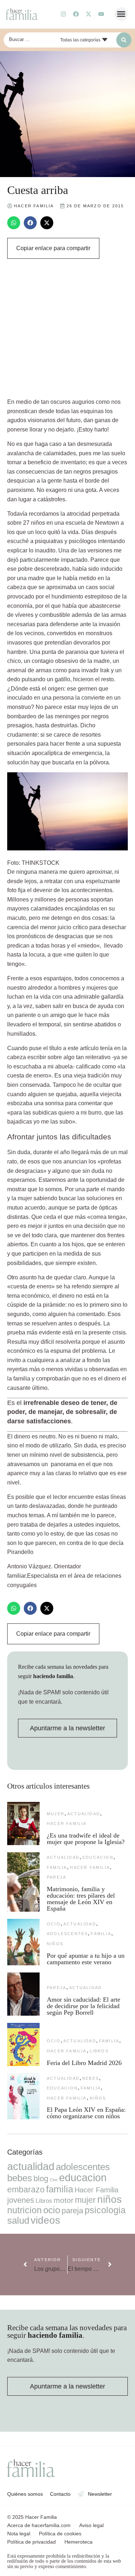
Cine (54, 2180)
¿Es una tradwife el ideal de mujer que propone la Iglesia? (86, 1839)
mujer (56, 1814)
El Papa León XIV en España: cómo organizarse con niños (86, 2113)
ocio (54, 1924)
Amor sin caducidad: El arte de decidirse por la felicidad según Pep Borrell (84, 2006)
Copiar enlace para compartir (53, 248)
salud (18, 2220)
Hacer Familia (67, 1823)
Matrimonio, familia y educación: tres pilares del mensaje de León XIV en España (81, 1899)
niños (55, 1944)
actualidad (84, 1814)
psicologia (105, 2210)
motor (64, 2200)
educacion (98, 1857)
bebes (91, 2078)
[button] (121, 14)
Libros (99, 2051)
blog (41, 2179)
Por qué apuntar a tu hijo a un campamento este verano (86, 1959)
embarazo (26, 2189)
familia (57, 1867)
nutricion (24, 2210)
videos (45, 2220)
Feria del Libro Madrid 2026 (84, 2063)
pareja (57, 1877)
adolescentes (67, 1934)
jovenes (21, 2200)
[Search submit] (124, 40)
